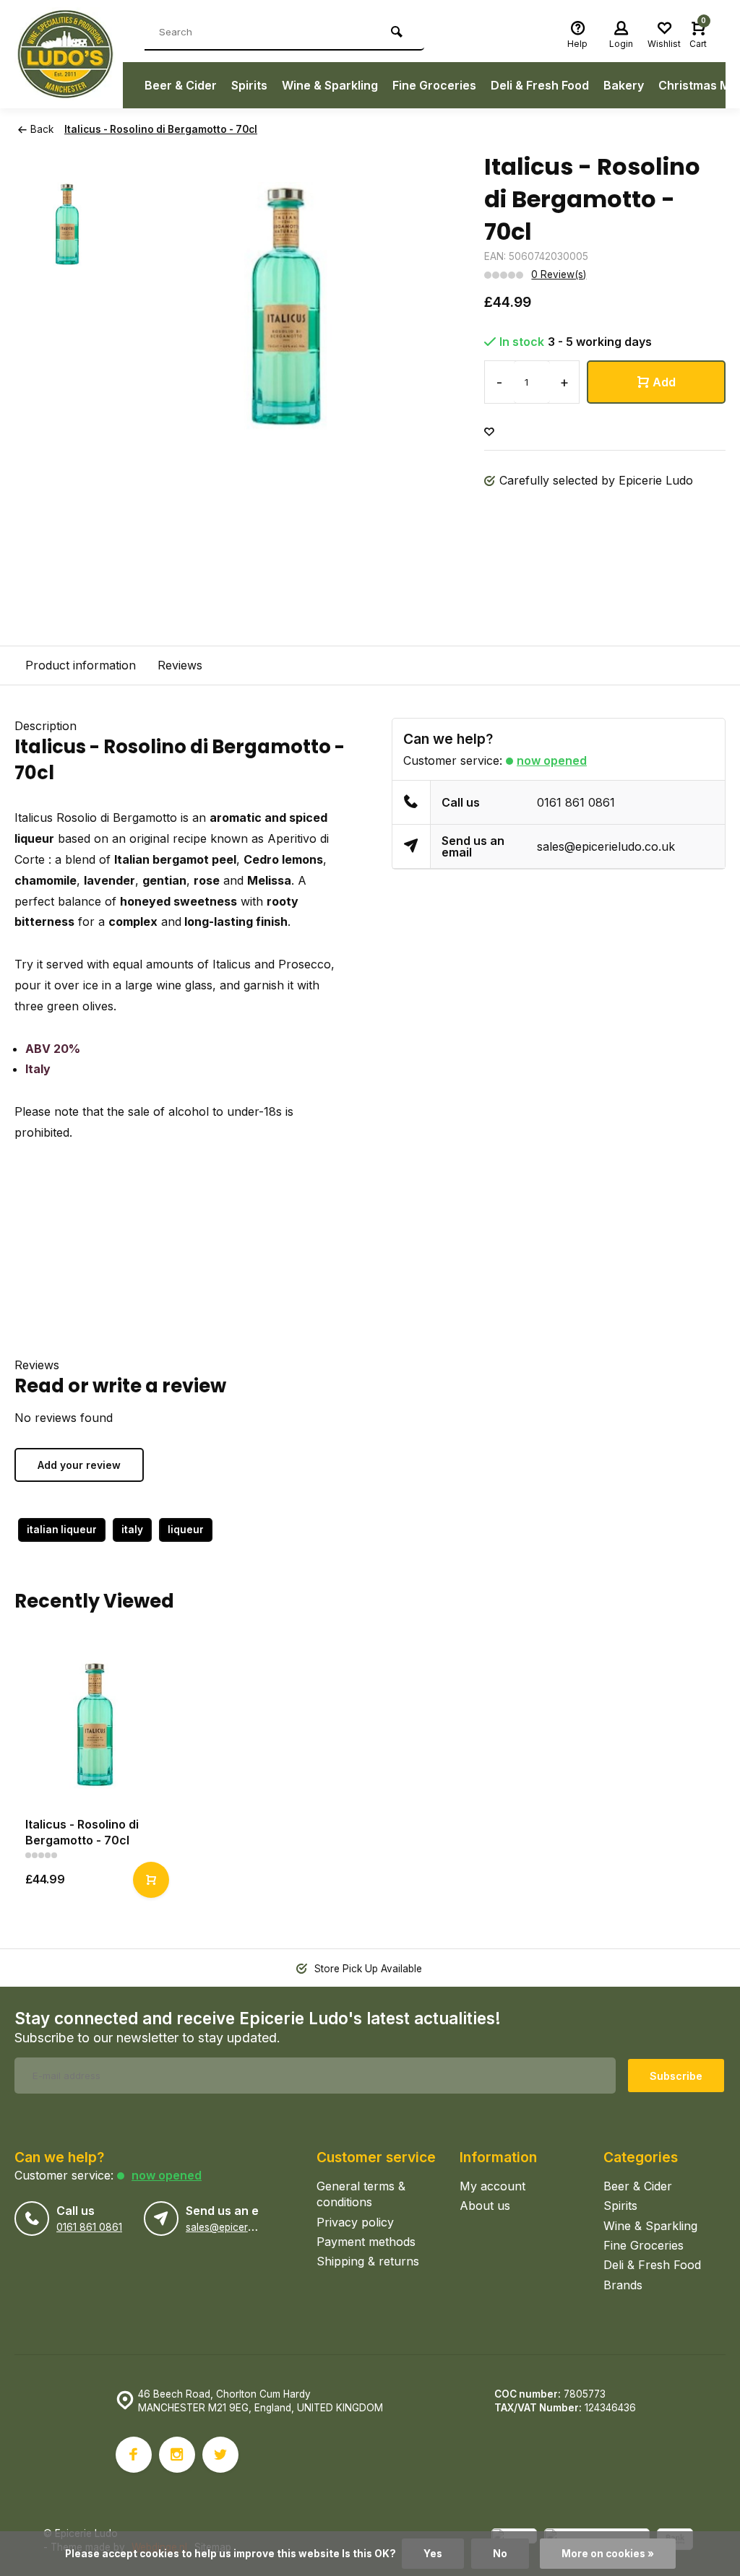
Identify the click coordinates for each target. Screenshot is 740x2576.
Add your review (79, 1465)
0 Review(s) (559, 274)
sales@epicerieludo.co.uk (606, 846)
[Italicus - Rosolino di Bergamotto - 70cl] (95, 1725)
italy (132, 1530)
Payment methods (366, 2242)
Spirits (249, 85)
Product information (81, 665)
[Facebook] (134, 2455)
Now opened (552, 760)
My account (492, 2186)
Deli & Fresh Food (540, 85)
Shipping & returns (368, 2261)
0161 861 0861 (576, 802)
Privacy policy (355, 2222)
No (500, 2554)
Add (664, 382)
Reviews (180, 665)
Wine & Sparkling (330, 85)
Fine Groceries (434, 85)
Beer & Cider (181, 85)
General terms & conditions (361, 2194)
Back (42, 129)
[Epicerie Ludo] (69, 54)
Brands (623, 2285)
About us (485, 2206)
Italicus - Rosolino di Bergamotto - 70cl (161, 129)
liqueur (186, 1530)
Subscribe (676, 2076)
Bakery (624, 85)
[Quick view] (151, 1880)
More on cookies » (608, 2554)
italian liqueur (62, 1530)
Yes (433, 2554)
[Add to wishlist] (489, 432)
